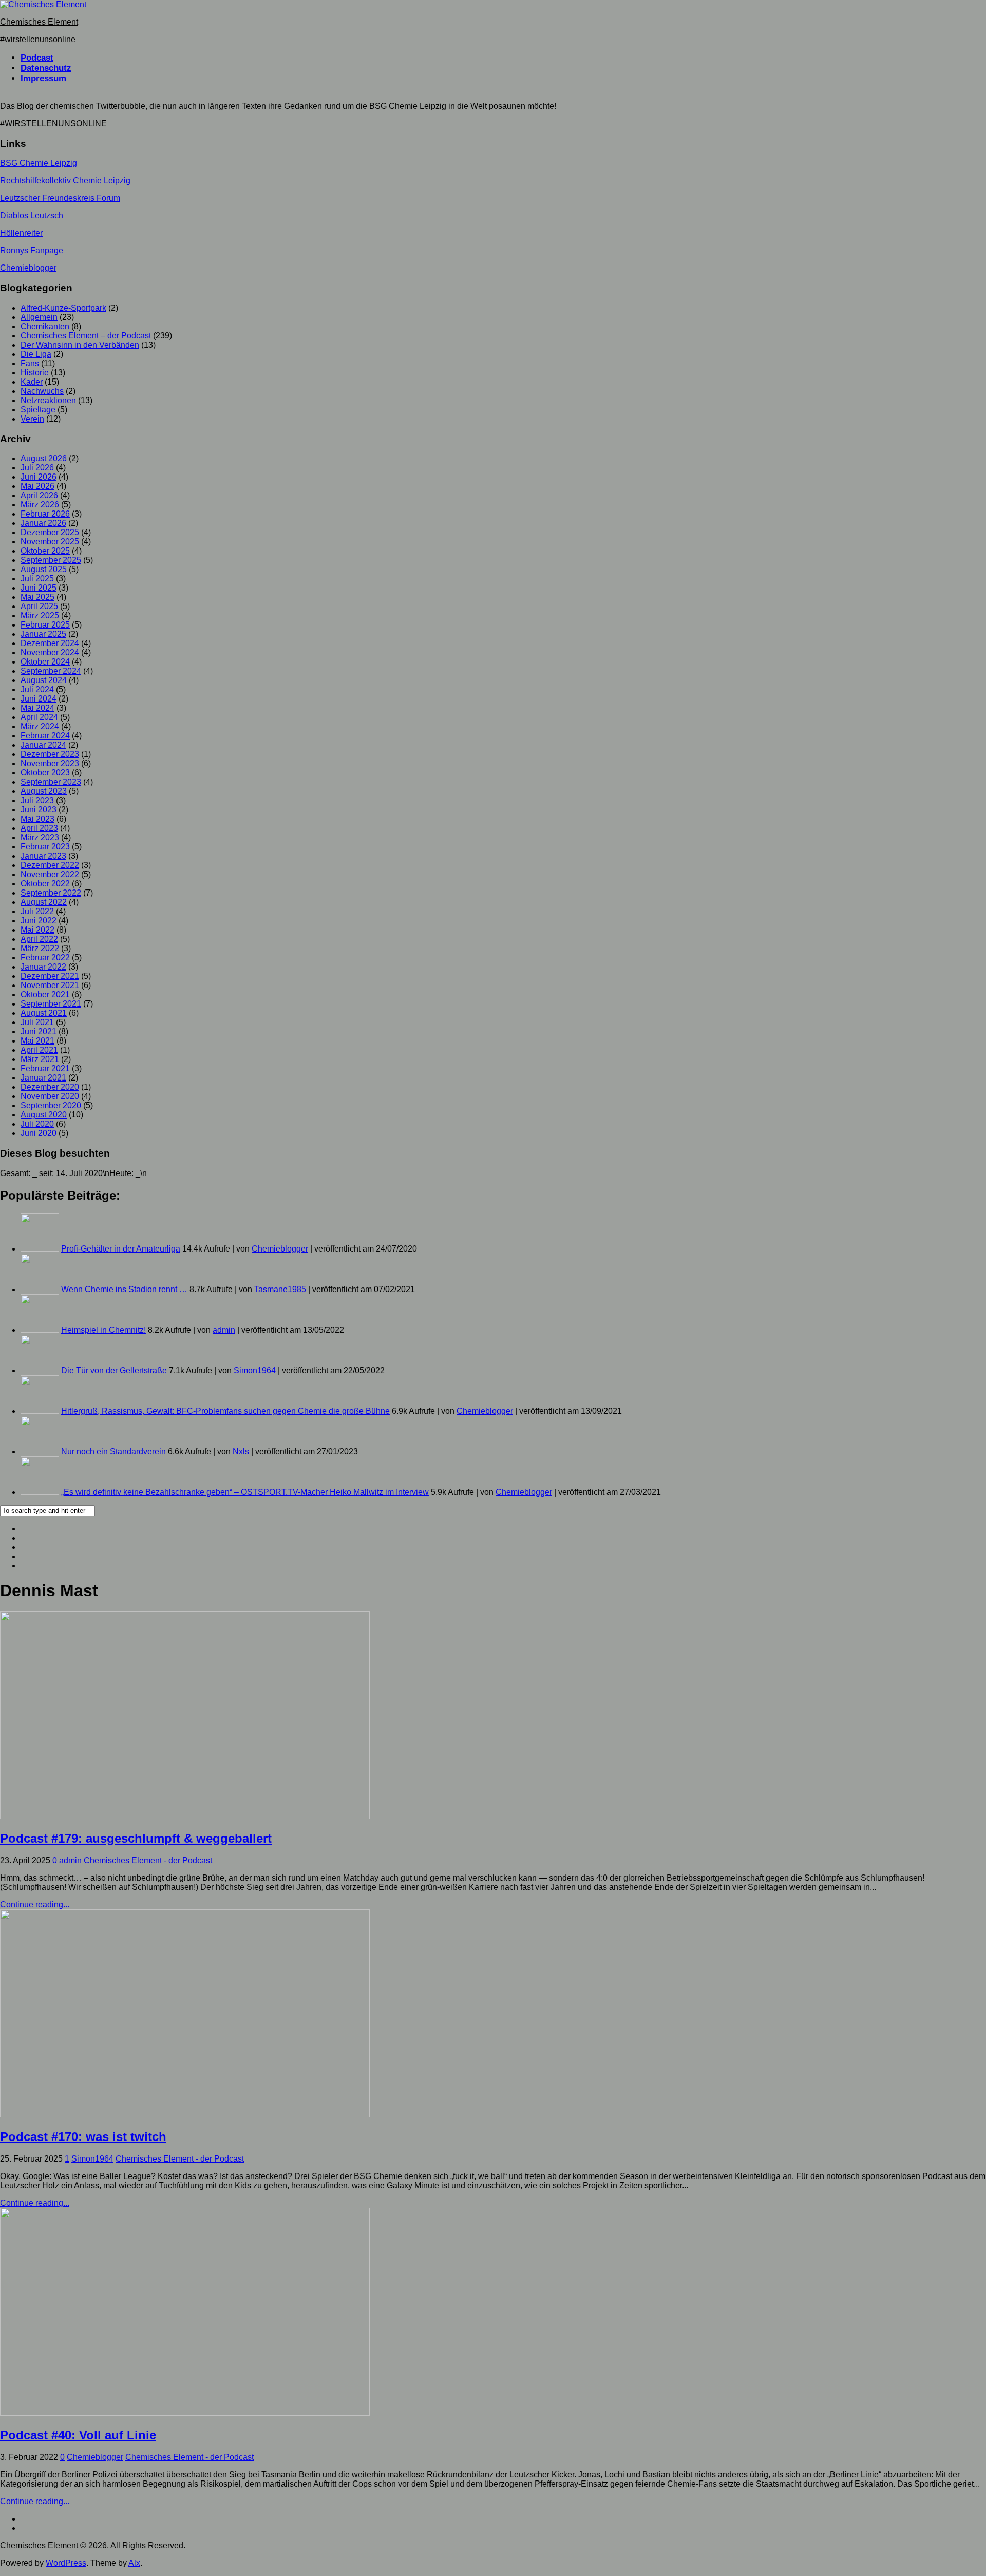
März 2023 (40, 837)
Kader (32, 382)
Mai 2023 (37, 819)
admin (224, 1330)
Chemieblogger (28, 268)
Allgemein (39, 317)
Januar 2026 (43, 523)
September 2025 (51, 560)
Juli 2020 (37, 1124)
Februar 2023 (45, 847)
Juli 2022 (37, 911)
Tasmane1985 (280, 1289)
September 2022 (51, 893)
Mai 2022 (37, 930)
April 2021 (39, 1050)
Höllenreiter (21, 233)
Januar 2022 (43, 967)
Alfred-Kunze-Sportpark (63, 308)
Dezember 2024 (50, 643)
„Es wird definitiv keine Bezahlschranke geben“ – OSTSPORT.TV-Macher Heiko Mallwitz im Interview (245, 1492)
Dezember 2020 (50, 1087)
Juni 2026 (39, 477)
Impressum (43, 78)
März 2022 (40, 948)
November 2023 (50, 763)
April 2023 (39, 828)
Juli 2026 (37, 468)
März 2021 (40, 1059)
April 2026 (39, 495)
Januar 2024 (43, 745)
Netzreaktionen (48, 400)
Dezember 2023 (50, 754)
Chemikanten (45, 326)
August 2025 (44, 569)
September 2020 (51, 1105)
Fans (30, 363)
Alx (134, 2563)
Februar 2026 (45, 514)
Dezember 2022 (50, 865)
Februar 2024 (45, 736)
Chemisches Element (39, 22)
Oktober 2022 (45, 884)
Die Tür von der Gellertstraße (114, 1370)
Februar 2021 (45, 1068)
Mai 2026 (37, 486)
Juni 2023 (39, 810)
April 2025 (39, 606)
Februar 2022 (45, 958)
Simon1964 (255, 1370)
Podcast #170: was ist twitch (83, 2137)
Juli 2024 (37, 689)
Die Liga (36, 354)
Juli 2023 (37, 800)
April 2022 (39, 939)
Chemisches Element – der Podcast (86, 336)
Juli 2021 (37, 1022)
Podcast (37, 58)
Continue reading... (35, 1905)
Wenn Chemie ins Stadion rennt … (124, 1289)
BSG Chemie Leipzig (39, 163)
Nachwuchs (42, 391)
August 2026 (44, 458)
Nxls (241, 1452)
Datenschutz (46, 68)
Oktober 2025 (45, 551)
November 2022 (50, 874)
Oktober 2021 (45, 995)
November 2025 (50, 542)
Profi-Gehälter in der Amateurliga (121, 1249)
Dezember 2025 (50, 532)
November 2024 (50, 652)
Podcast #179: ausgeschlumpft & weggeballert (136, 1838)
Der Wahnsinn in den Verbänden (80, 345)
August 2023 (44, 791)
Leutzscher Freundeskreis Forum (60, 198)
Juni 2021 (39, 1031)
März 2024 (40, 726)
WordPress (66, 2563)
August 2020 (44, 1115)
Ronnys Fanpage (32, 250)
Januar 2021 (43, 1078)
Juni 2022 (39, 921)
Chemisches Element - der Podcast (148, 1860)
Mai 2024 (37, 708)
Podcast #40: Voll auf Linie (78, 2435)
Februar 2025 (45, 625)
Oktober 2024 (45, 662)
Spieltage (38, 410)
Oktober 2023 (45, 773)
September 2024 (51, 671)
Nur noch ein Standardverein (113, 1452)
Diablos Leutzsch (32, 215)
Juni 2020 (39, 1133)
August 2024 (44, 680)
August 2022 (44, 902)
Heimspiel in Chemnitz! (103, 1330)
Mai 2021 (37, 1041)
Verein (32, 419)
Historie (35, 373)
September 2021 (51, 1004)
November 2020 (50, 1096)
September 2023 (51, 782)
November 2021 (50, 985)
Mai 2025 (37, 597)
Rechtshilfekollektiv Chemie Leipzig (65, 181)
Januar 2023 (43, 856)
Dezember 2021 (50, 976)
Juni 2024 (39, 699)
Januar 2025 (43, 634)
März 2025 (40, 615)
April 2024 (39, 717)
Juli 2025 (37, 579)
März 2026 (40, 505)
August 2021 (44, 1013)
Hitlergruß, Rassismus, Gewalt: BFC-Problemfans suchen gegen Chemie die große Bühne (225, 1411)
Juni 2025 (39, 588)
